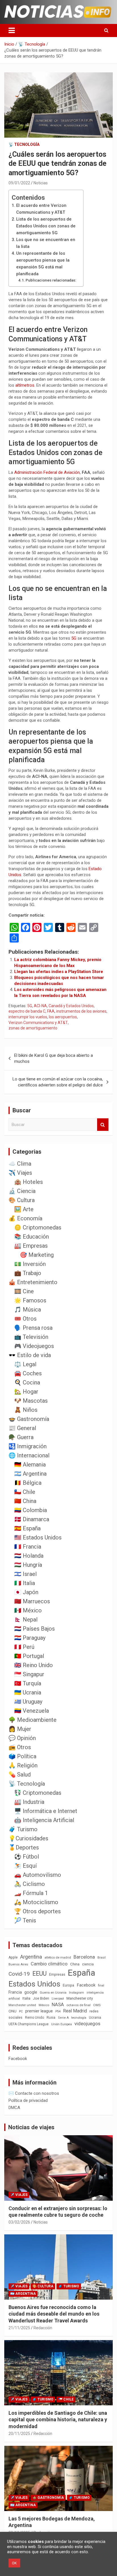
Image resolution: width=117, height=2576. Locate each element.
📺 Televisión (31, 1337)
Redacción (43, 2328)
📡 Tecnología (24, 144)
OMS (97, 2005)
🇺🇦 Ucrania (28, 1692)
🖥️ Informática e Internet (46, 1811)
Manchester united (22, 2005)
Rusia (51, 2018)
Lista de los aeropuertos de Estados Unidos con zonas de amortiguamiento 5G (46, 226)
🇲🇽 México (28, 1610)
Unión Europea (61, 2024)
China (75, 1964)
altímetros (25, 385)
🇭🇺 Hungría (28, 1565)
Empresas (57, 1974)
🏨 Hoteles (29, 1182)
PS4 (58, 2011)
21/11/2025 (19, 2328)
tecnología (79, 2018)
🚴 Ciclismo (30, 1884)
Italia (26, 1998)
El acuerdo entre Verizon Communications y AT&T (41, 209)
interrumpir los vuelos (28, 1017)
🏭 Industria (29, 1802)
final (101, 1985)
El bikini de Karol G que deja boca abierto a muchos (54, 1058)
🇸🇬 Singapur (29, 1674)
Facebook (86, 1985)
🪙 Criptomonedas (38, 1227)
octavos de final (79, 2005)
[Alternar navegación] (12, 30)
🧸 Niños (26, 1410)
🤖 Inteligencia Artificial (44, 1820)
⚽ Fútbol (27, 1857)
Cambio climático (49, 1964)
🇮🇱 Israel (25, 1574)
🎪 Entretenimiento (33, 1282)
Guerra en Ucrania (53, 1993)
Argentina (31, 1957)
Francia (15, 1992)
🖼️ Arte (24, 1209)
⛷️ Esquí (25, 1866)
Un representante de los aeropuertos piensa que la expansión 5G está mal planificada (43, 264)
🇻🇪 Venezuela (32, 1711)
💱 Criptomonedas (38, 1793)
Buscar (103, 1125)
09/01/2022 (19, 183)
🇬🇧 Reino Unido (34, 1665)
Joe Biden (41, 1998)
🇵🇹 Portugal (29, 1656)
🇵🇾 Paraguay (30, 1638)
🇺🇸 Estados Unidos (38, 1537)
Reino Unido (35, 2018)
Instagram (77, 1993)
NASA (58, 2004)
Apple (13, 1957)
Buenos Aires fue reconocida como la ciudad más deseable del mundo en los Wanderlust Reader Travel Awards (54, 2314)
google (31, 1992)
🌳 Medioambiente (33, 1720)
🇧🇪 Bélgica (28, 1483)
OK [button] (14, 2563)
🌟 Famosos (30, 1300)
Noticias (41, 183)
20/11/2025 (19, 2434)
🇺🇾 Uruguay (28, 1702)
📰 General (22, 1428)
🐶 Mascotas (31, 1401)
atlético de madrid (58, 1958)
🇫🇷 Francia (28, 1547)
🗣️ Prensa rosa (33, 1328)
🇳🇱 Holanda (29, 1556)
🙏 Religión (23, 1765)
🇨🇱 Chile (25, 1492)
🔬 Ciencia (22, 1191)
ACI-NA (40, 1006)
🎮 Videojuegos (34, 1346)
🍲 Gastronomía (29, 1419)
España (82, 1973)
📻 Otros (20, 1747)
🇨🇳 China (25, 1501)
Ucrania (95, 2018)
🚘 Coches (28, 1373)
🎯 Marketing (37, 1255)
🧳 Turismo (23, 1829)
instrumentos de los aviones (81, 1011)
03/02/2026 (19, 2222)
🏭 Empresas (31, 1246)
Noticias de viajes (31, 2127)
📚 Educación (32, 1237)
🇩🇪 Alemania (30, 1465)
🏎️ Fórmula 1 (31, 1893)
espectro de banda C (27, 1011)
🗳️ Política (22, 1756)
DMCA (14, 2108)
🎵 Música (28, 1310)
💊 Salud (20, 1775)
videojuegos (87, 2024)
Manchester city (80, 1998)
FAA (51, 1011)
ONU (12, 2011)
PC (21, 2011)
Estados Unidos (34, 1984)
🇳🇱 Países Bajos (35, 1629)
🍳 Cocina (27, 1382)
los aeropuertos (63, 1017)
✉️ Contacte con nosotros (34, 2093)
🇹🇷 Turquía (28, 1683)
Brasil (102, 1958)
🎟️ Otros (25, 1319)
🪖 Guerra (21, 1437)
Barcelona (84, 1957)
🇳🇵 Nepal (26, 1620)
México (44, 2005)
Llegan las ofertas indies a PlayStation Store (59, 972)
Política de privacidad (28, 2100)
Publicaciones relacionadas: (51, 280)
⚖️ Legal (25, 1364)
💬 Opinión (22, 1738)
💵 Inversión (30, 1264)
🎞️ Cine (24, 1291)
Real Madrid (75, 2011)
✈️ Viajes (20, 1173)
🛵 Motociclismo (36, 1902)
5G (74, 638)
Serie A (63, 2018)
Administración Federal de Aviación (47, 472)
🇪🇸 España (27, 1528)
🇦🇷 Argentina (30, 1474)
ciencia (88, 1964)
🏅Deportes (24, 1847)
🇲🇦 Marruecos (32, 1601)
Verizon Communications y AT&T (38, 1023)
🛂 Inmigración (28, 1446)
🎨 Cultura (22, 1200)
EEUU (39, 1974)
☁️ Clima (20, 1164)
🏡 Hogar (26, 1392)
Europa (68, 1985)
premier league (39, 2011)
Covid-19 (19, 1974)
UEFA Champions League (29, 2024)
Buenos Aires (18, 1964)
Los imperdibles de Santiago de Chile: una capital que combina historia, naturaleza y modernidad (58, 2420)
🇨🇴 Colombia (31, 1510)
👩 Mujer (20, 1729)
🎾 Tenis (25, 1920)
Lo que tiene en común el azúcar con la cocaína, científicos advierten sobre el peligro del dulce (58, 1082)
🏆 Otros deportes (37, 1911)
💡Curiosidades (28, 1838)
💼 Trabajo (28, 1273)
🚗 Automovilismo (38, 1875)
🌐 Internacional (29, 1455)
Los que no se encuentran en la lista (46, 243)
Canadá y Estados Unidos (71, 1006)
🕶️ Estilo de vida (30, 1355)
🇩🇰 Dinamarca (32, 1519)
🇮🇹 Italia (25, 1583)
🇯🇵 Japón (26, 1592)
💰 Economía (25, 1218)
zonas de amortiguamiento (33, 1028)
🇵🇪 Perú (24, 1647)
